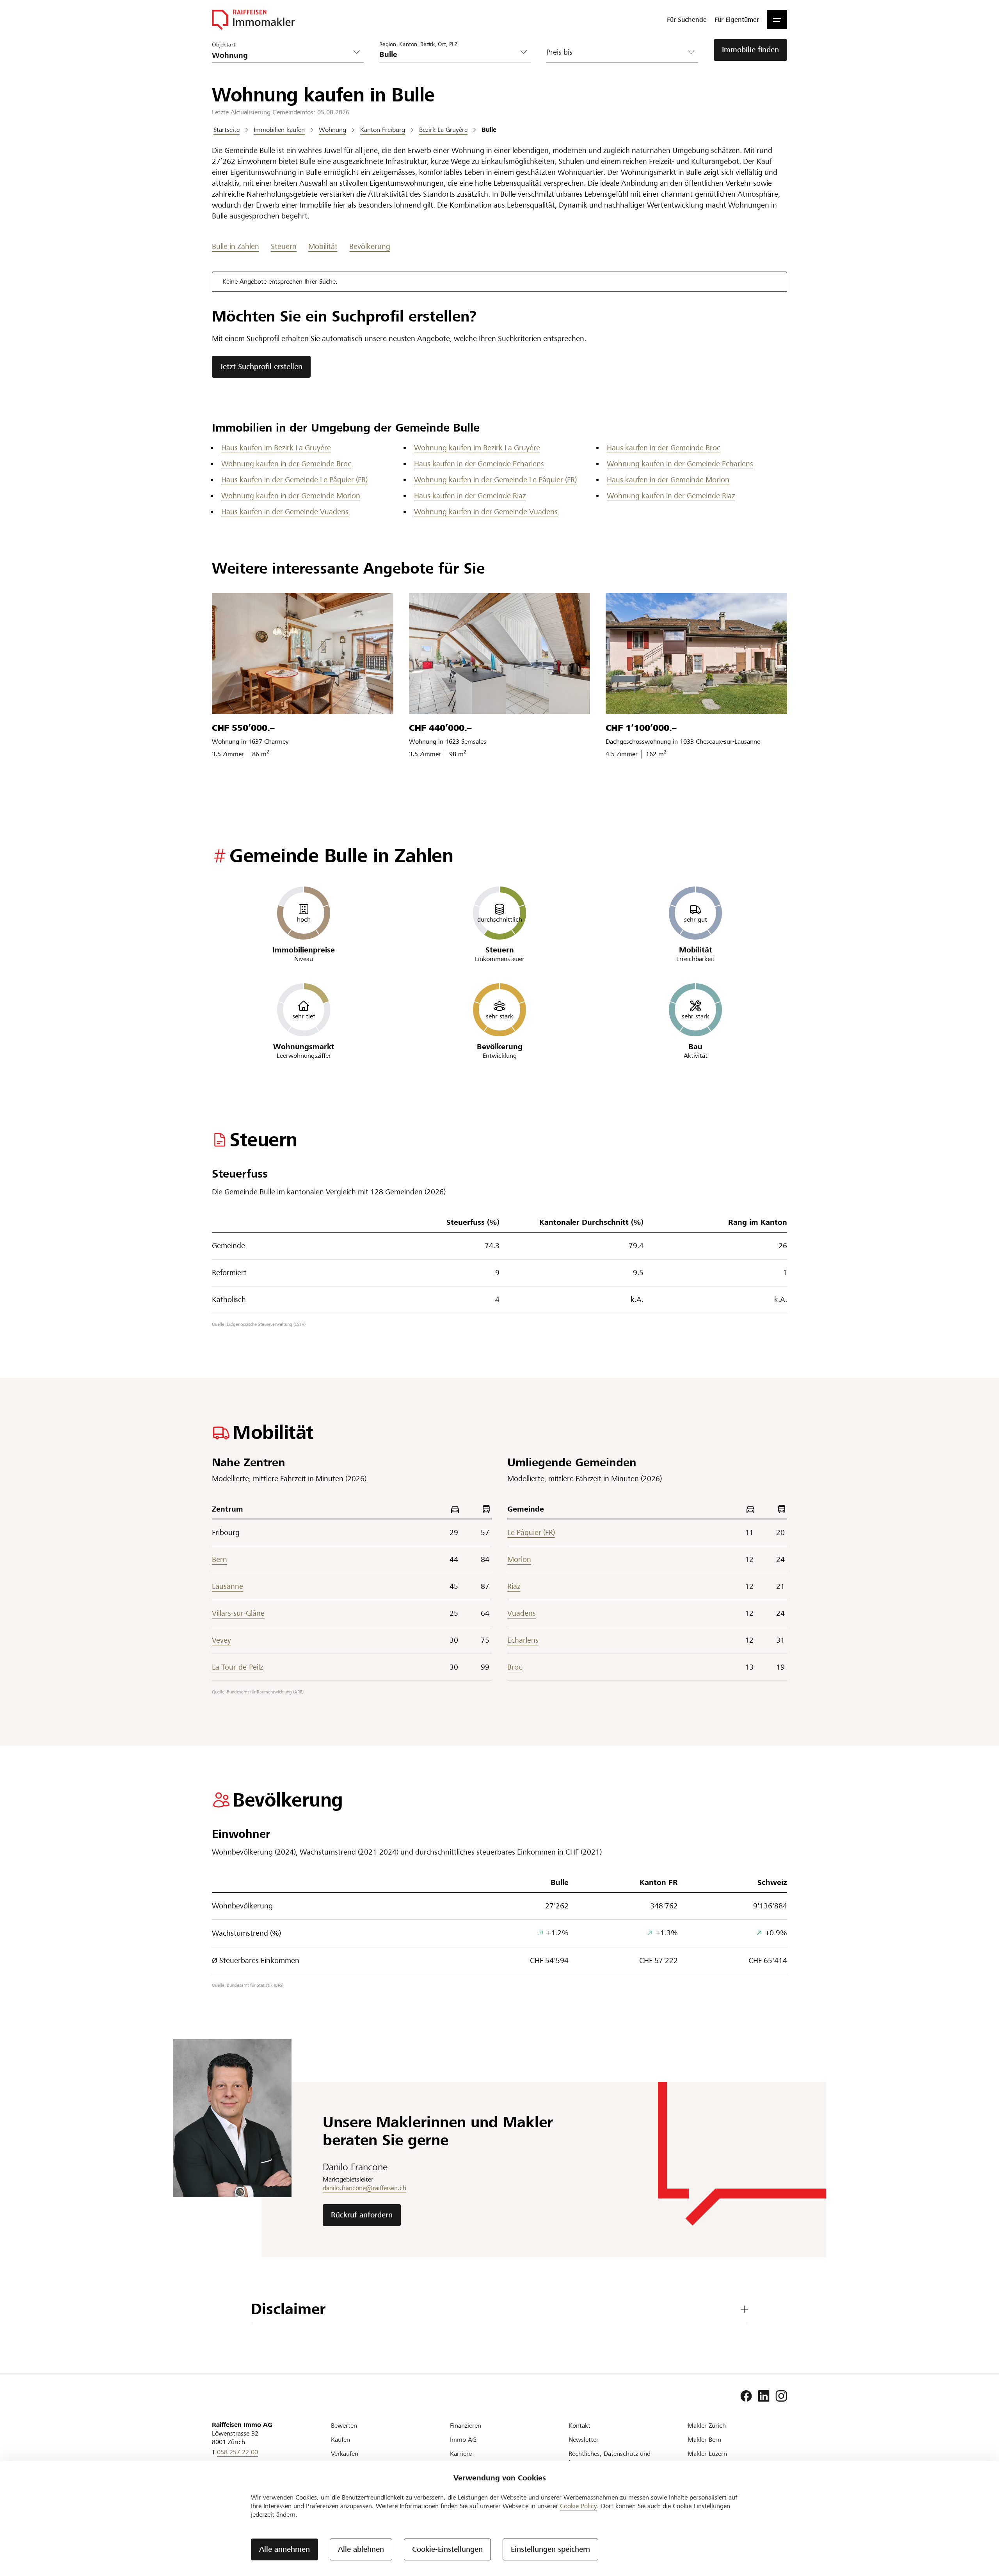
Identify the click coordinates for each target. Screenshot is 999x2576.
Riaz (514, 1586)
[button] (777, 20)
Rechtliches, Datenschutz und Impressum (610, 2458)
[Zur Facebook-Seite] (746, 2396)
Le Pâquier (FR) (531, 1532)
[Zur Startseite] (253, 20)
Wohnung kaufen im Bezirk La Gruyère (477, 448)
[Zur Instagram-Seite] (781, 2396)
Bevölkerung (370, 246)
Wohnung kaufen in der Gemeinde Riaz (671, 496)
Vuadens (522, 1613)
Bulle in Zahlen (236, 246)
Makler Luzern (707, 2454)
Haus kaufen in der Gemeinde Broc (664, 448)
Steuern (284, 246)
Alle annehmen (284, 2549)
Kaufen (340, 2440)
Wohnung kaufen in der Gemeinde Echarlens (680, 464)
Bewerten (344, 2426)
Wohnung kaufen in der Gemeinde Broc (286, 464)
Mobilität (323, 246)
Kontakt (579, 2426)
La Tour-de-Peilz (237, 1667)
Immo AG (463, 2440)
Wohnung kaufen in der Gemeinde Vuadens (486, 512)
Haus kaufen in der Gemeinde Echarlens (479, 464)
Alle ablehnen (361, 2549)
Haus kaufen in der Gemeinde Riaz (470, 496)
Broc (515, 1667)
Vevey (221, 1640)
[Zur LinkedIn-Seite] (764, 2396)
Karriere (461, 2454)
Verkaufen (345, 2454)
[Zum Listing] (303, 654)
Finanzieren (466, 2426)
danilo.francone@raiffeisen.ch (364, 2188)
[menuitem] (687, 20)
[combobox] (449, 54)
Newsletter (584, 2440)
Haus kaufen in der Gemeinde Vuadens (285, 512)
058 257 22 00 (237, 2452)
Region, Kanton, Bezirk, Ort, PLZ (418, 44)
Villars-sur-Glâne (238, 1613)
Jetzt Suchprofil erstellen (261, 367)
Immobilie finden (750, 50)
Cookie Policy (579, 2506)
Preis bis (559, 52)
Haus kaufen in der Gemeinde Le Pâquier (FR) (294, 480)
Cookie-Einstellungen (447, 2549)
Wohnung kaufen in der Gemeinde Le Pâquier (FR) (495, 480)
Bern (220, 1559)
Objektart (224, 44)
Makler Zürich (707, 2426)
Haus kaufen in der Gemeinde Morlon (668, 480)
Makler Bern (704, 2440)
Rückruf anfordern (362, 2215)
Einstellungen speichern (550, 2549)
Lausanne (228, 1586)
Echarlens (523, 1640)
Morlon (519, 1559)
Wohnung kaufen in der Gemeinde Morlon (291, 496)
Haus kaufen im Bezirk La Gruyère (276, 448)
